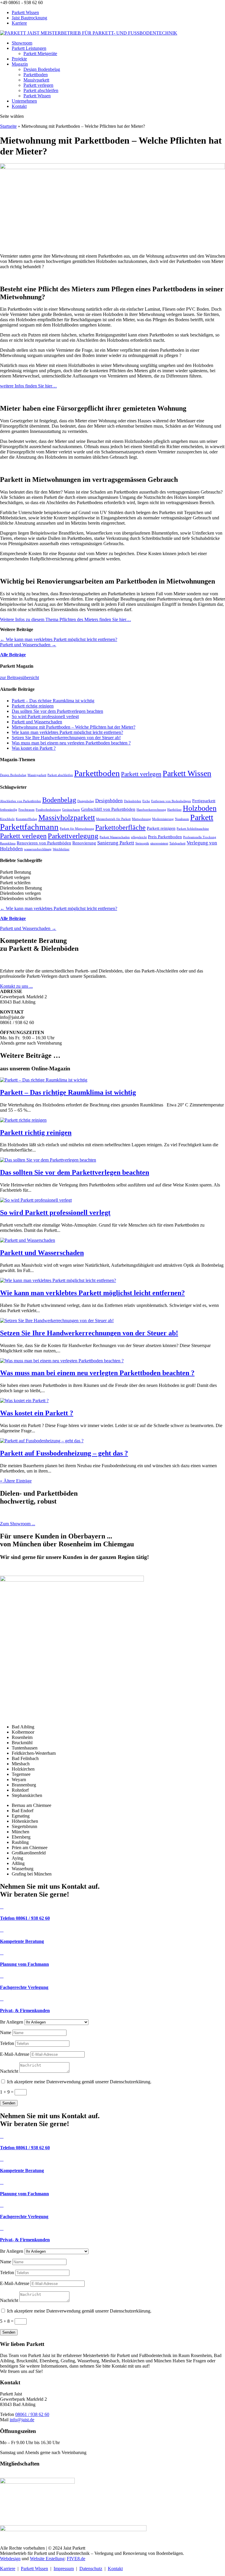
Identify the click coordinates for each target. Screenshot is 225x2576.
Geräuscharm (71, 810)
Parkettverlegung (73, 836)
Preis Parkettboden (165, 837)
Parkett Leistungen (29, 48)
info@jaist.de (22, 2420)
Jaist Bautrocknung (29, 18)
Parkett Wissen (25, 12)
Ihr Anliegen (12, 2022)
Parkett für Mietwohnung (77, 829)
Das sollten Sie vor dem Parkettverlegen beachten (57, 711)
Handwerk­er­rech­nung (151, 810)
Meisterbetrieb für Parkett (113, 819)
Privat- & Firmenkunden (25, 2010)
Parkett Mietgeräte (40, 53)
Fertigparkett (204, 801)
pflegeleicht (139, 837)
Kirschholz (7, 819)
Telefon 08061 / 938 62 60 (25, 1918)
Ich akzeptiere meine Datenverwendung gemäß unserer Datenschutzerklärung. (79, 2082)
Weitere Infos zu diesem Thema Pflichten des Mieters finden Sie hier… (65, 619)
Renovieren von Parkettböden (44, 843)
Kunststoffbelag (27, 819)
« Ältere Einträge (16, 1481)
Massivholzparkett (67, 818)
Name (6, 2032)
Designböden (109, 801)
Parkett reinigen (161, 828)
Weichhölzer (61, 849)
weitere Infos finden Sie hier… (28, 386)
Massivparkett (36, 80)
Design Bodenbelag (42, 69)
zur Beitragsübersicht (19, 677)
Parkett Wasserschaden (115, 837)
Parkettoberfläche (120, 827)
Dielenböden (133, 801)
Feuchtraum (27, 810)
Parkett (202, 817)
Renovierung (84, 843)
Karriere (19, 23)
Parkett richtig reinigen (33, 706)
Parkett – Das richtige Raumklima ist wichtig (53, 701)
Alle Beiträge (13, 655)
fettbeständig (9, 810)
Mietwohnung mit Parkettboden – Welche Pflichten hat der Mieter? (74, 727)
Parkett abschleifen (41, 90)
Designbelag (86, 801)
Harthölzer (174, 810)
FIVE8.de (76, 2559)
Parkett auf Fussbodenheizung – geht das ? (64, 1453)
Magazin (20, 64)
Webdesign (10, 2559)
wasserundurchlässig (38, 849)
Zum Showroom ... (18, 1524)
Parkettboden (36, 75)
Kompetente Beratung (22, 1941)
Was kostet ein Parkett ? (34, 748)
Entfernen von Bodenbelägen (171, 801)
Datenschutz (91, 2569)
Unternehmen (24, 101)
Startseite (8, 126)
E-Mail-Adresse (15, 2054)
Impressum (64, 2569)
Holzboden (200, 808)
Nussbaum (182, 819)
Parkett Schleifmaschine (193, 829)
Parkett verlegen (38, 85)
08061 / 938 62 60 (32, 2414)
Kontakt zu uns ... (16, 986)
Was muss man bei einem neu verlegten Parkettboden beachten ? (71, 743)
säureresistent (159, 843)
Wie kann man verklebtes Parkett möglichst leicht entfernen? (67, 732)
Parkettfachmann (29, 827)
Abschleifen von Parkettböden (21, 801)
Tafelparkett (177, 843)
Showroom (22, 43)
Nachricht (9, 2071)
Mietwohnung (141, 819)
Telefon (7, 2043)
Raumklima (8, 843)
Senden (9, 2103)
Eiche (146, 801)
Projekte (19, 59)
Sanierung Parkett (116, 843)
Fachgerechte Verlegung (24, 1987)
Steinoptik (142, 843)
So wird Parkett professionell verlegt (45, 716)
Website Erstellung (47, 2559)
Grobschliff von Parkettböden (108, 809)
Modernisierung (163, 819)
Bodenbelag (59, 800)
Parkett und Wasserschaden (37, 722)
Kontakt (19, 106)
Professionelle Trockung (200, 837)
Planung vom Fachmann (24, 1964)
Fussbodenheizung (48, 810)
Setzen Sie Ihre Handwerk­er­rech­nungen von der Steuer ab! (66, 738)
